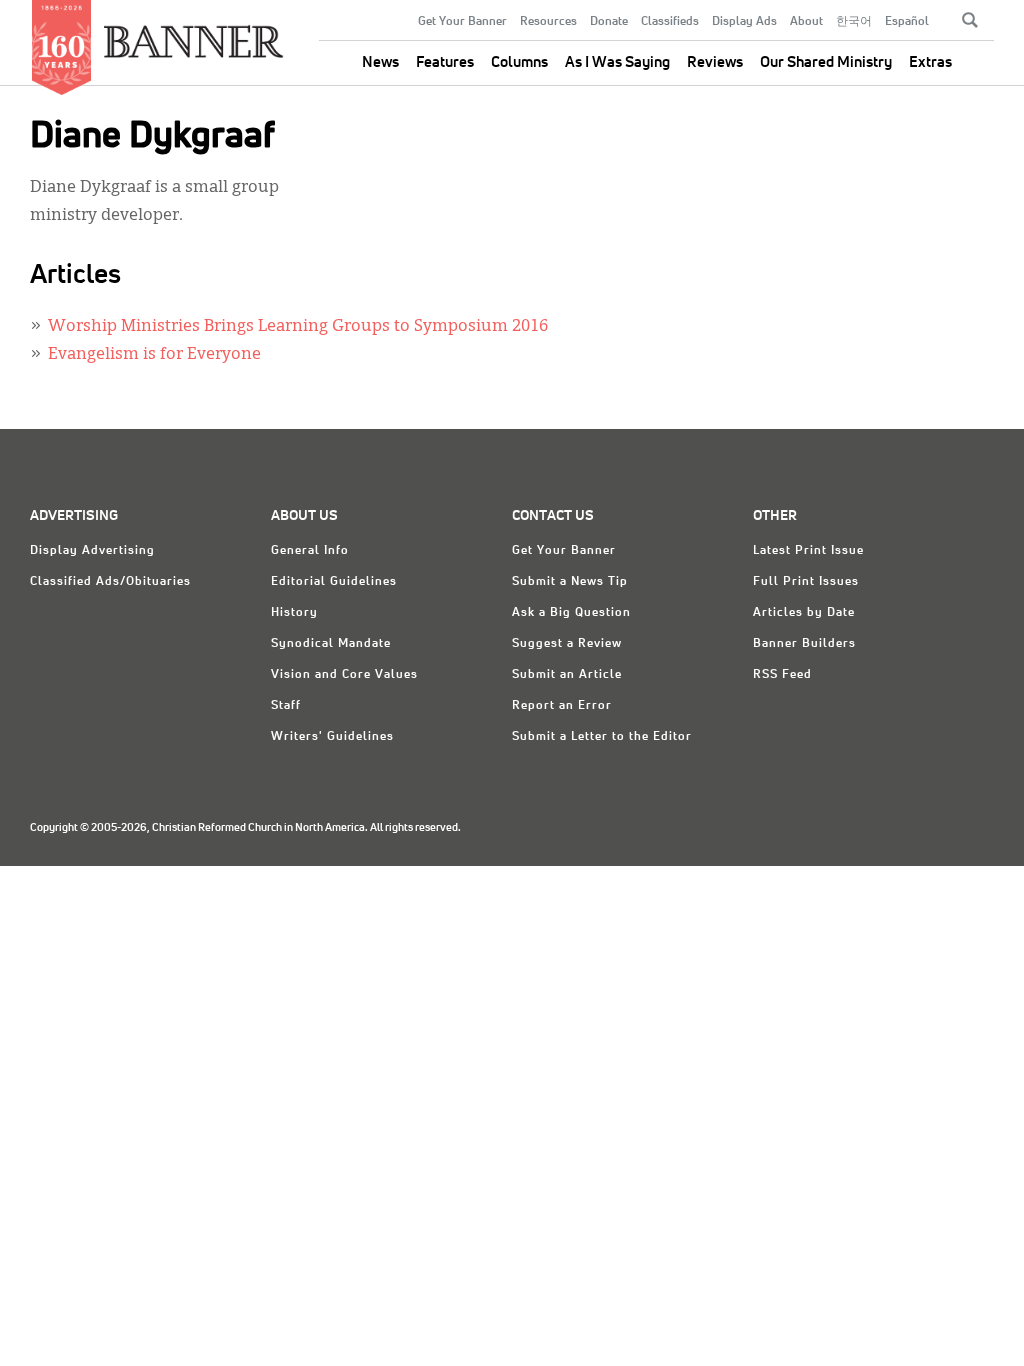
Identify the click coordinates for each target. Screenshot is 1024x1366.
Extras (930, 62)
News (380, 62)
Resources (548, 22)
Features (445, 62)
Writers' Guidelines (332, 737)
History (294, 613)
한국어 (854, 22)
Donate (609, 22)
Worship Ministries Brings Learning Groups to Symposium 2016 (298, 327)
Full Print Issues (806, 582)
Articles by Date (804, 613)
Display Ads (744, 22)
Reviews (715, 62)
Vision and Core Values (344, 675)
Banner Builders (804, 644)
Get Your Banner (462, 22)
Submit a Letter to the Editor (602, 737)
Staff (286, 706)
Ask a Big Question (571, 613)
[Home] (194, 33)
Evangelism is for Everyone (154, 355)
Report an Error (562, 706)
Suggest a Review (567, 644)
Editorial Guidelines (334, 582)
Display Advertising (92, 551)
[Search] (970, 20)
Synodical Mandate (331, 644)
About (806, 22)
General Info (310, 551)
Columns (519, 62)
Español (907, 22)
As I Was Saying (617, 62)
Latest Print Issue (808, 551)
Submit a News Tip (570, 582)
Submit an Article (567, 675)
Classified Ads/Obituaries (110, 582)
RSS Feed (782, 675)
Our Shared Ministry (826, 62)
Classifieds (670, 22)
